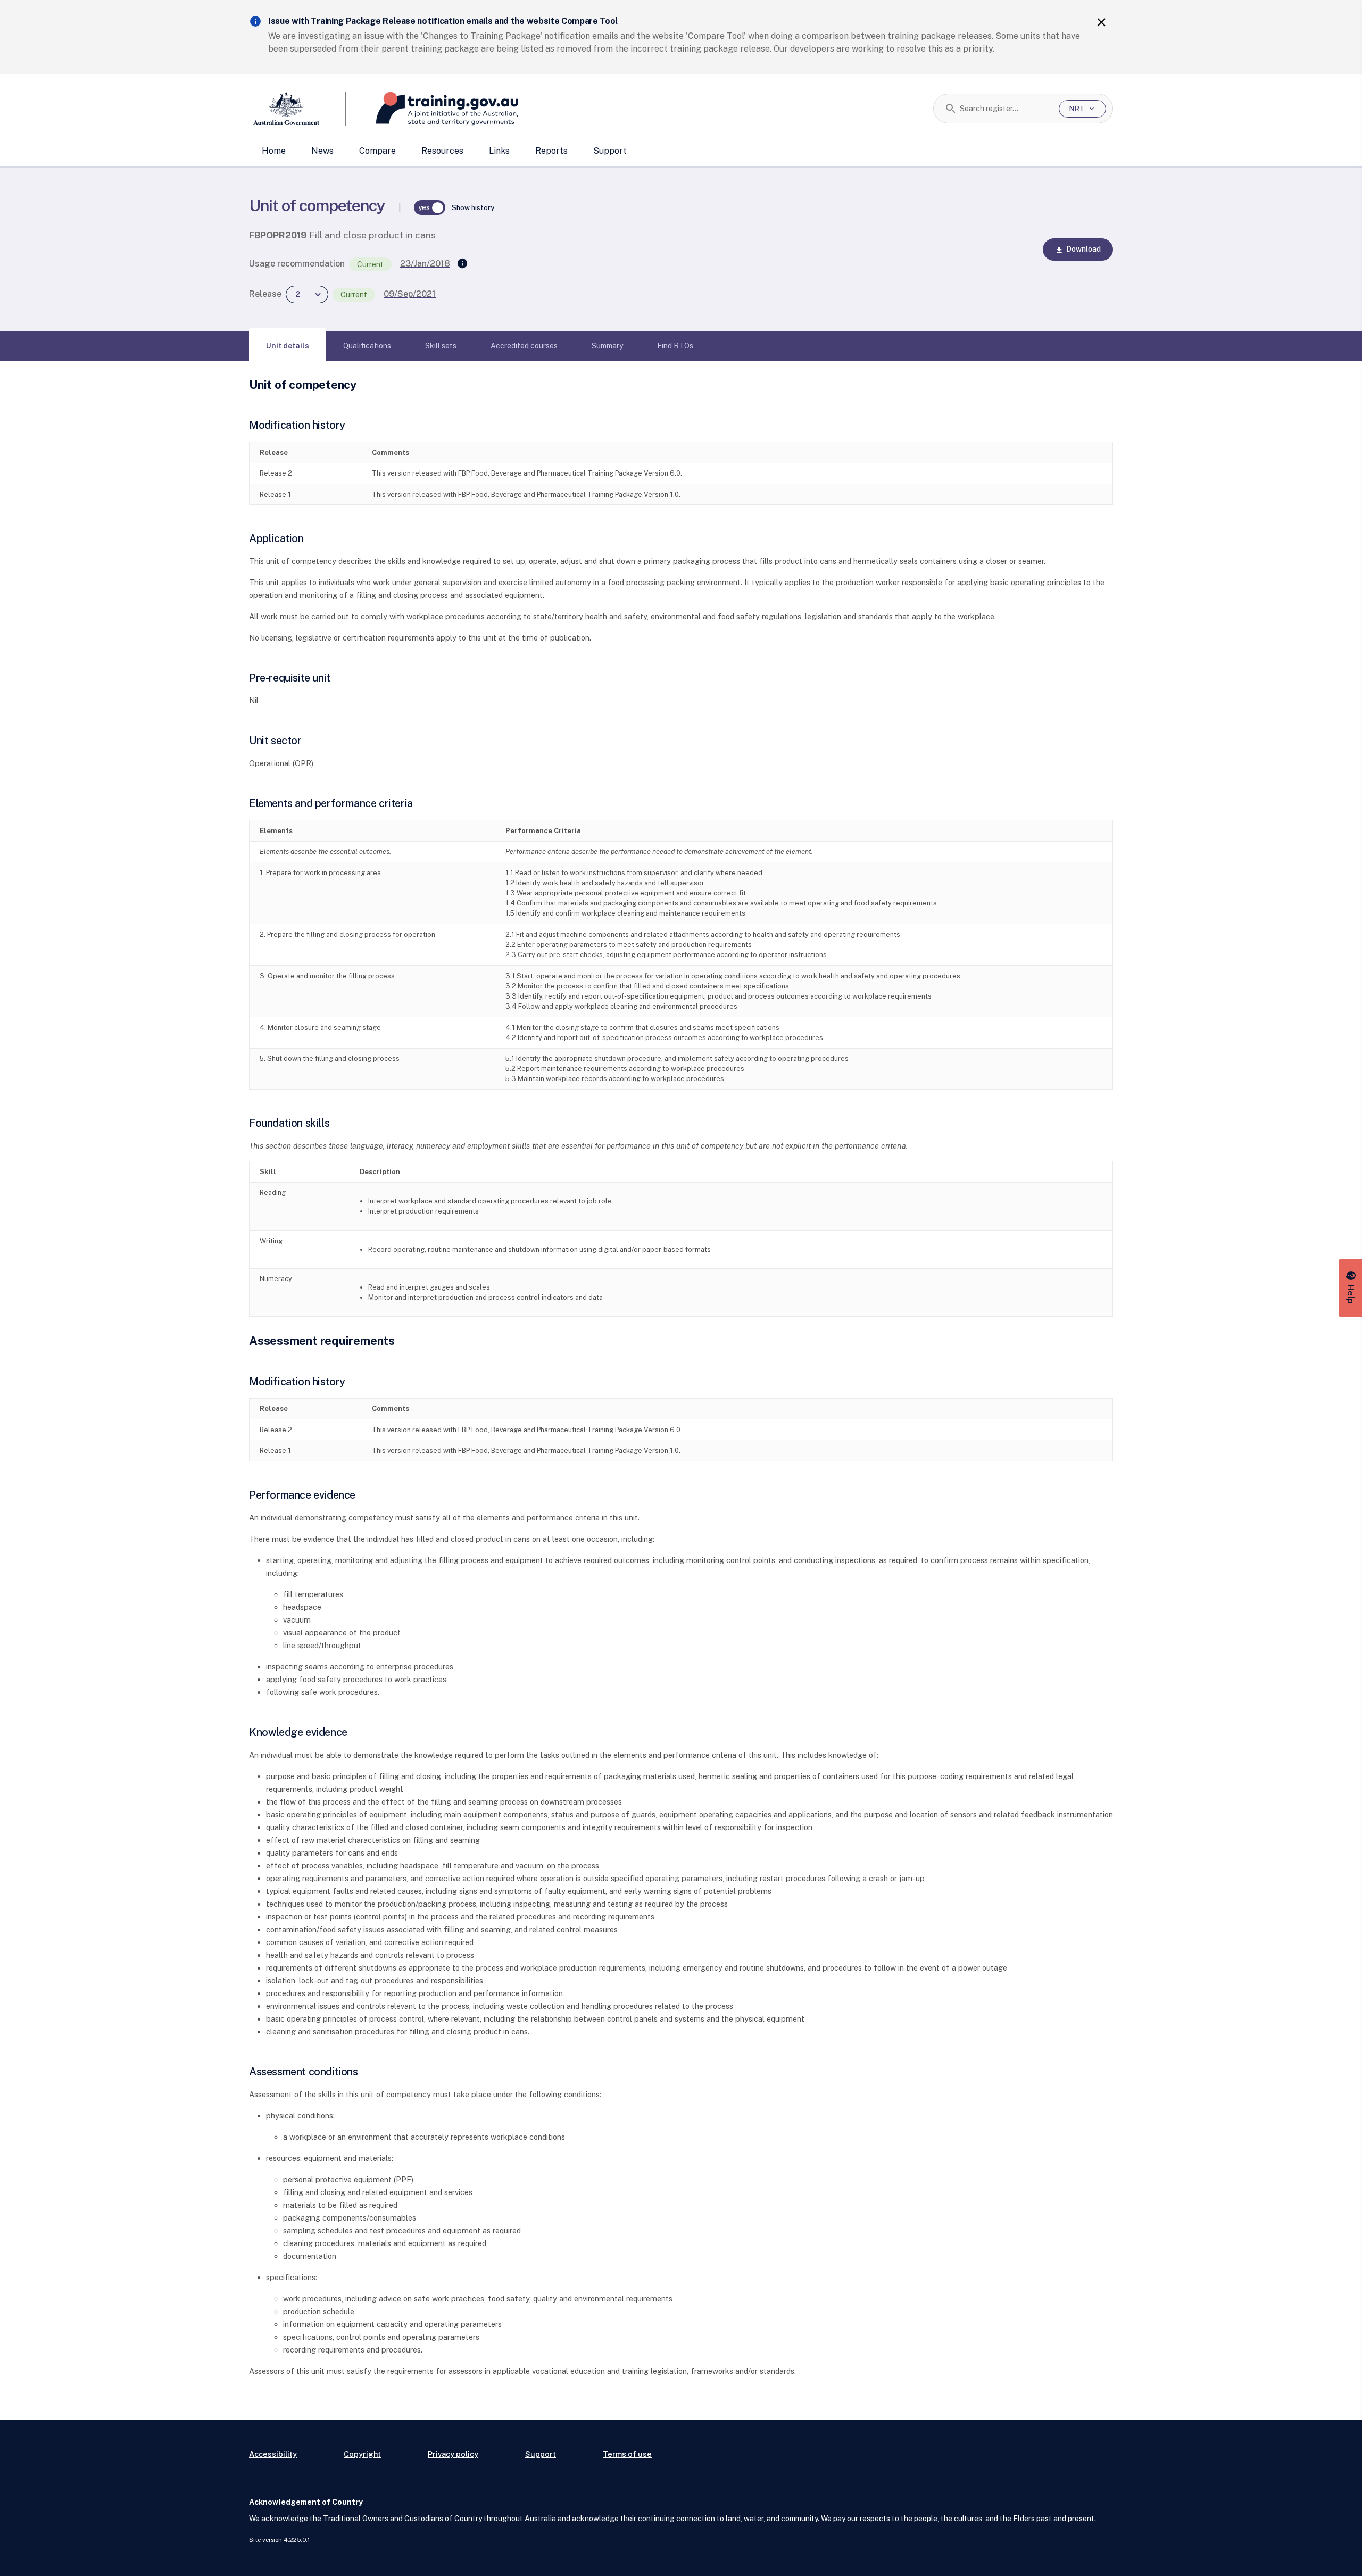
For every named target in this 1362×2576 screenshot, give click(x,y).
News (322, 151)
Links (499, 151)
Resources (442, 151)
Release (265, 294)
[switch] (430, 207)
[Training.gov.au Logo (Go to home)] (432, 109)
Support (610, 151)
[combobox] (1005, 109)
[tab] (288, 346)
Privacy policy (453, 2454)
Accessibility (273, 2454)
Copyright (362, 2454)
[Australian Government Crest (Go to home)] (298, 109)
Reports (551, 151)
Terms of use (627, 2454)
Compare (377, 151)
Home (274, 151)
